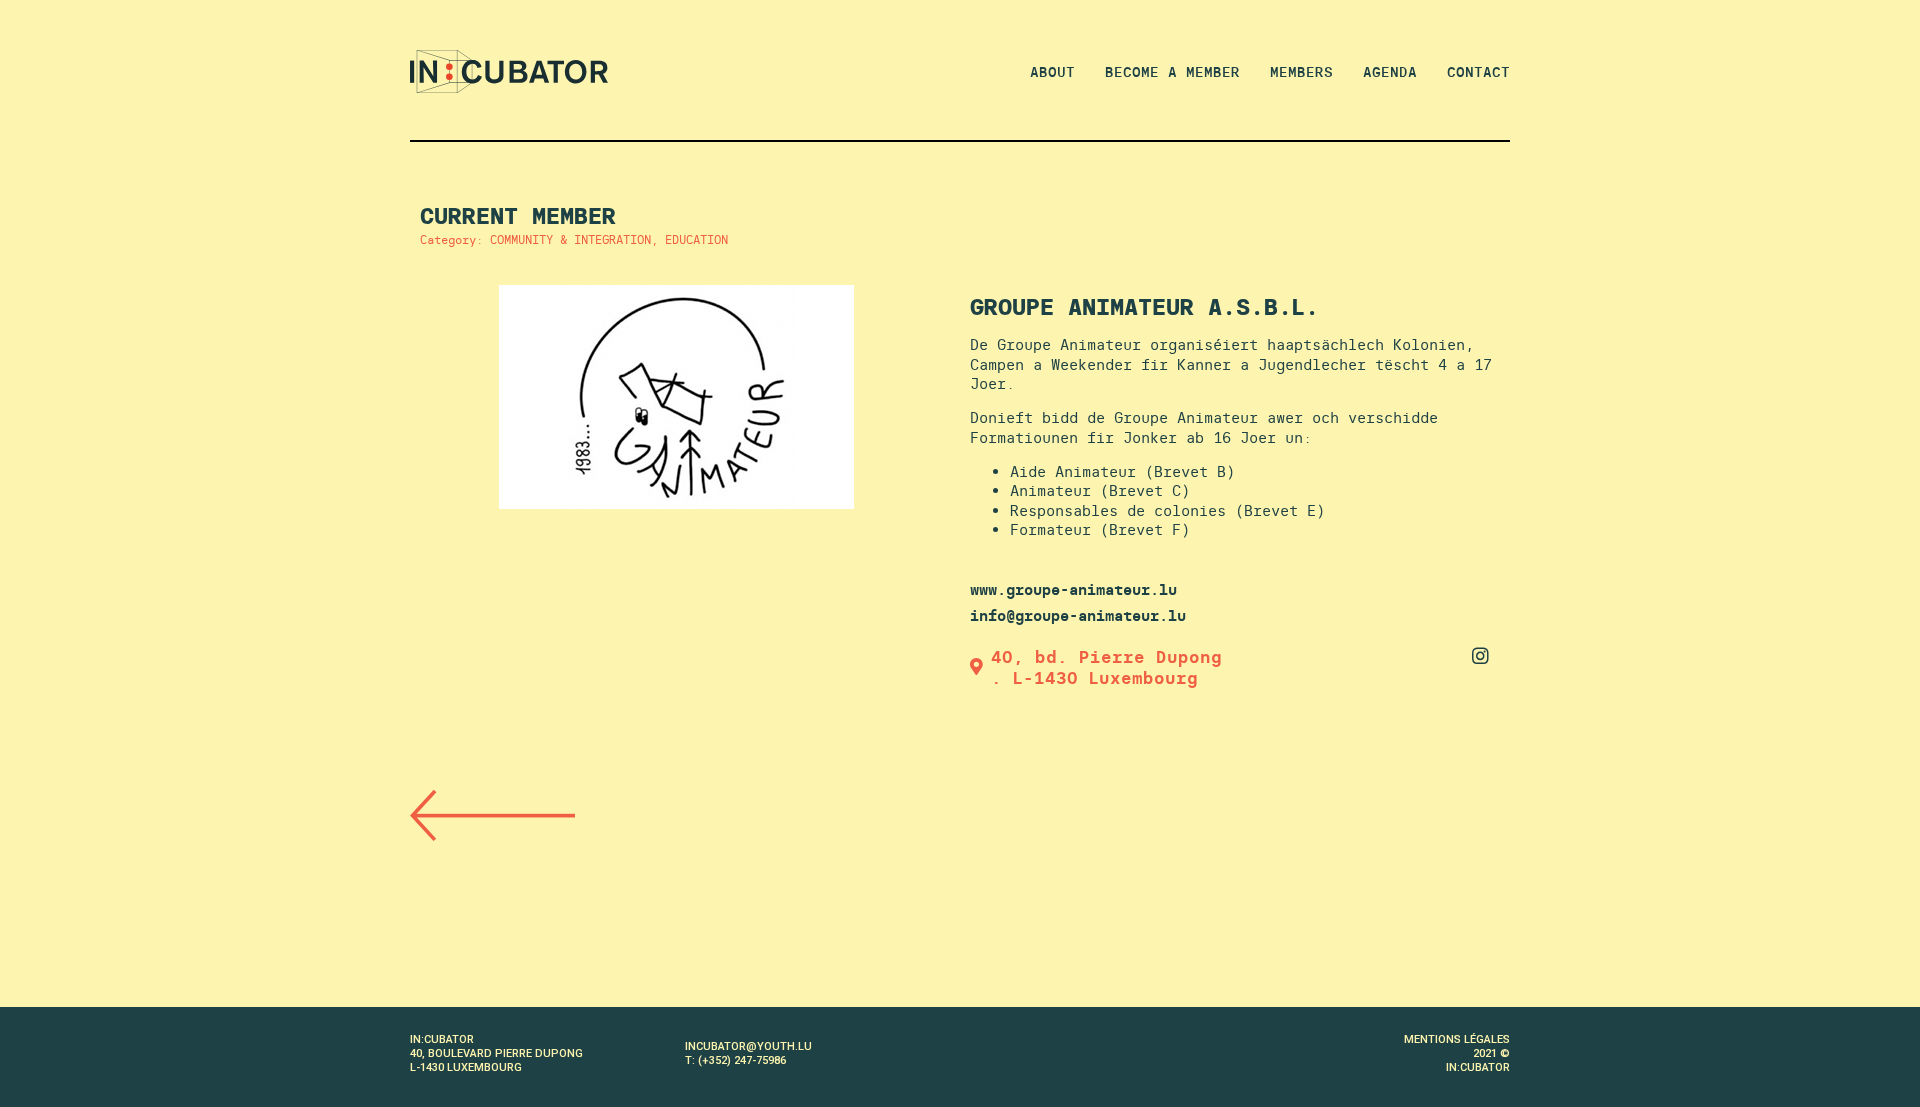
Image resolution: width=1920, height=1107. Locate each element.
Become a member (1172, 72)
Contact (1478, 72)
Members (1301, 72)
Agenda (1390, 72)
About (1052, 72)
